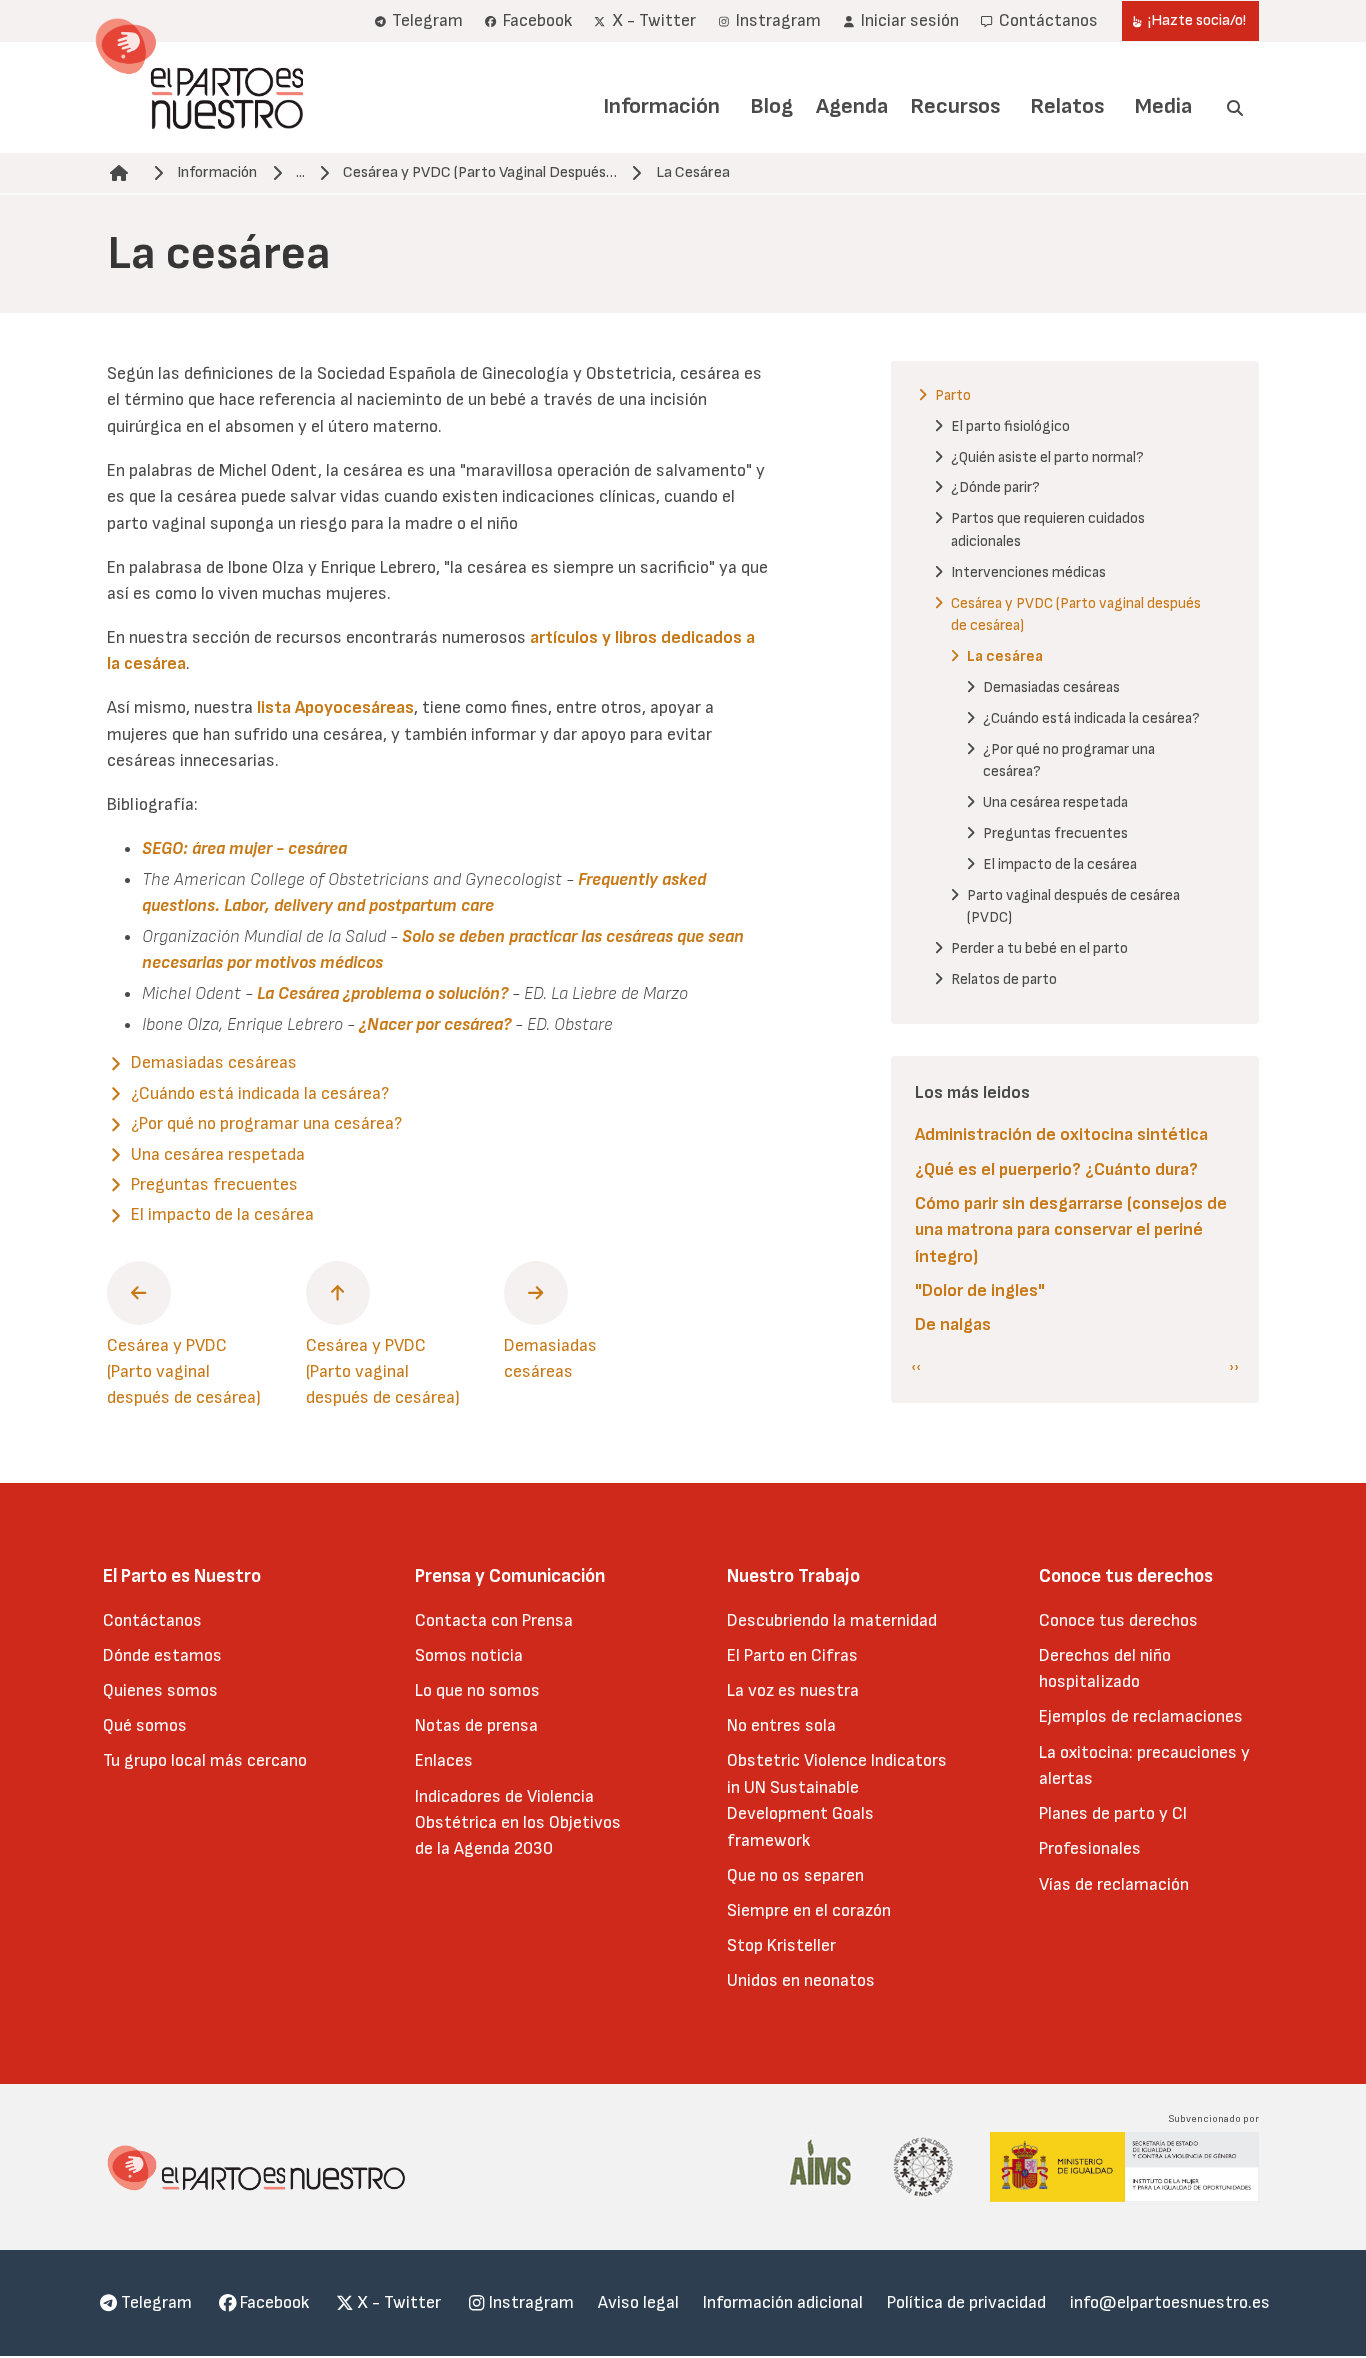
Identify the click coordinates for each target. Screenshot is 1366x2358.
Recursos (955, 106)
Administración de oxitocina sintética (1061, 1134)
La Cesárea (693, 172)
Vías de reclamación (1114, 1884)
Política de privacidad (966, 2302)
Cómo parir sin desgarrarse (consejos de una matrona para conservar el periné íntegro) (1071, 1230)
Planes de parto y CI (1113, 1813)
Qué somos (145, 1725)
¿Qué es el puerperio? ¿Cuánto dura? (1056, 1169)
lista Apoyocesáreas (335, 707)
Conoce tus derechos (1118, 1620)
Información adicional (783, 2302)
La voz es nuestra (793, 1690)
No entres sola (781, 1725)
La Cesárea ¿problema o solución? (382, 993)
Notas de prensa (476, 1725)
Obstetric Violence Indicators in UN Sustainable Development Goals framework (837, 1800)
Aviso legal (638, 2302)
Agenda (852, 106)
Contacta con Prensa (494, 1620)
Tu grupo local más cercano (205, 1760)
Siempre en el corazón (809, 1910)
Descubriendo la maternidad (832, 1620)
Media (1163, 106)
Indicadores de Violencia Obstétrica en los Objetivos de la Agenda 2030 (518, 1823)
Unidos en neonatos (801, 1980)
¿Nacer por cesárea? (435, 1024)
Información (661, 106)
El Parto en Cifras (792, 1655)
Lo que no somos (477, 1690)
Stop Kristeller (781, 1945)
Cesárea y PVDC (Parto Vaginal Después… (480, 172)
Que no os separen (795, 1875)
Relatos (1067, 106)
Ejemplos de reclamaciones (1141, 1716)
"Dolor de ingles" (980, 1290)
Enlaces (444, 1760)
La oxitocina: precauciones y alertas (1144, 1765)
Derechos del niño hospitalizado (1105, 1668)
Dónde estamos (162, 1655)
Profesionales (1090, 1848)
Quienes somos (160, 1690)
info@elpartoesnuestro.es (1170, 2302)
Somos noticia (469, 1655)
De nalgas (953, 1324)
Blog (771, 106)
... (300, 172)
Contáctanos (152, 1620)
